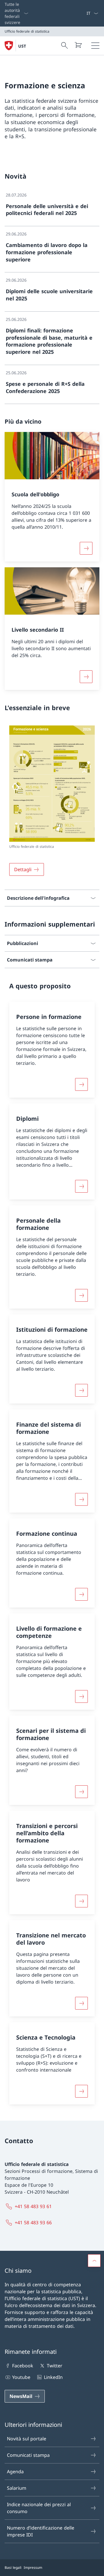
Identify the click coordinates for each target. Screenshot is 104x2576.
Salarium (17, 2488)
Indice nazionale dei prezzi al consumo (39, 2508)
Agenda (15, 2472)
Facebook (23, 2366)
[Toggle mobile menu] (95, 46)
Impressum (33, 2567)
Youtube (21, 2377)
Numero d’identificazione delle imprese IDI (41, 2531)
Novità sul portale (27, 2439)
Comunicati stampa (28, 2455)
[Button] (81, 1084)
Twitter (54, 2366)
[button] (94, 2261)
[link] (52, 207)
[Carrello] (78, 45)
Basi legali (13, 2567)
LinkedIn (53, 2377)
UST (22, 46)
